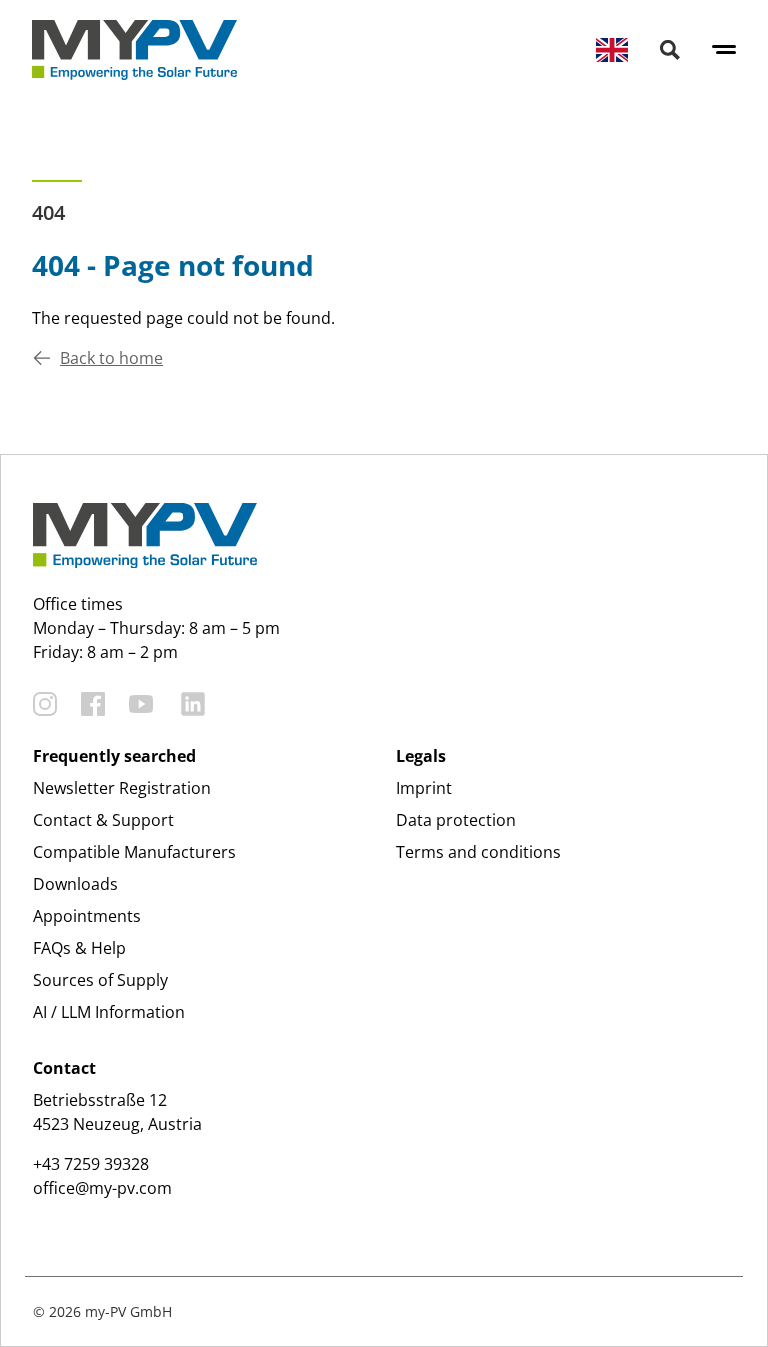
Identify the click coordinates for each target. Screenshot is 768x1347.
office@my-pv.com (102, 1188)
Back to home (111, 358)
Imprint (424, 788)
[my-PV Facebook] (93, 704)
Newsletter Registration (122, 788)
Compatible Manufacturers (134, 852)
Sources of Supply (100, 980)
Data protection (456, 820)
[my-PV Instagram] (45, 704)
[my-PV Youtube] (141, 704)
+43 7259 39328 (91, 1164)
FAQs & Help (79, 948)
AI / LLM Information (109, 1012)
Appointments (87, 916)
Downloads (75, 884)
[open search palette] (670, 50)
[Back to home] (134, 50)
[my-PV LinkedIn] (193, 704)
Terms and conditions (478, 852)
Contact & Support (103, 820)
